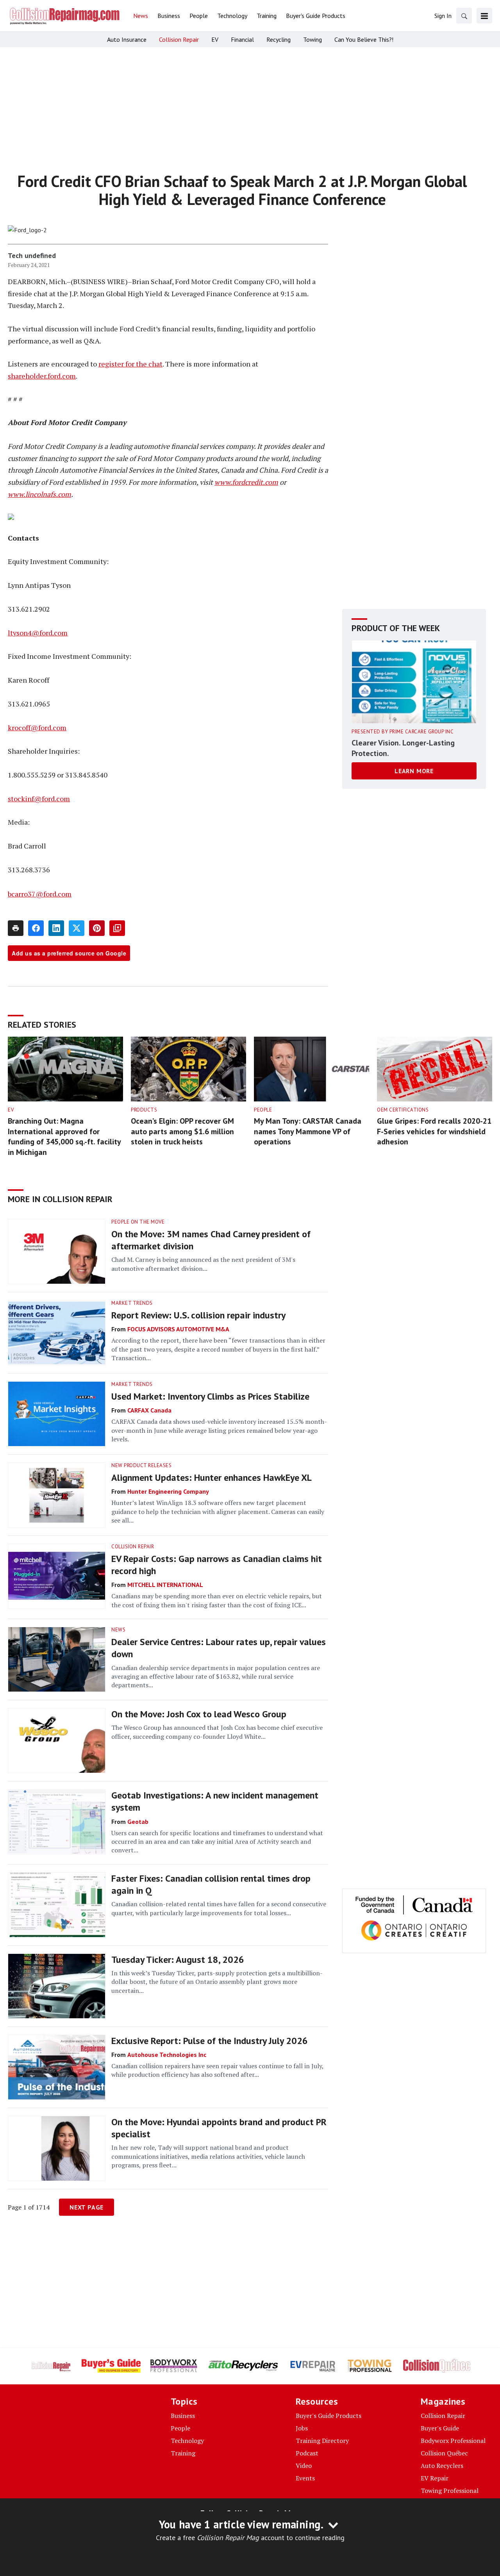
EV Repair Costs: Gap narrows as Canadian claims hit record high (217, 1565)
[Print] (16, 928)
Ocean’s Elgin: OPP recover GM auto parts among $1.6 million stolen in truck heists (182, 1131)
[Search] (464, 16)
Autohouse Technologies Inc (167, 2055)
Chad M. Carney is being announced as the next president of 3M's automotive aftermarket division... (203, 1264)
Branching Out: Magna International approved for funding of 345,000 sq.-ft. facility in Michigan (64, 1137)
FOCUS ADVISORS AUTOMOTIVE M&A (178, 1329)
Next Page (87, 2207)
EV (11, 1110)
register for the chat (130, 364)
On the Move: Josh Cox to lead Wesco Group (199, 1714)
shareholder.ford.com (42, 376)
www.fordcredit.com (246, 482)
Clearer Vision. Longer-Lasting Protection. (403, 748)
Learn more (414, 771)
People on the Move (138, 1222)
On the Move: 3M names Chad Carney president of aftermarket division (211, 1240)
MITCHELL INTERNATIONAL (165, 1585)
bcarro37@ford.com (40, 894)
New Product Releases (141, 1465)
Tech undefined (32, 255)
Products (144, 1110)
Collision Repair (133, 1547)
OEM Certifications (403, 1110)
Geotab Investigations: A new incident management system (215, 1801)
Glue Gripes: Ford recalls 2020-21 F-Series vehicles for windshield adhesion (434, 1131)
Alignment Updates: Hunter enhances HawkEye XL (212, 1477)
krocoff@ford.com (37, 728)
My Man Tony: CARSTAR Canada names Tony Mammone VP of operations (308, 1131)
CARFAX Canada (149, 1410)
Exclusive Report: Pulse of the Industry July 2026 (210, 2041)
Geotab (138, 1822)
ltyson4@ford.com (38, 633)
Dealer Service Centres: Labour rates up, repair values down (219, 1648)
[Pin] (97, 928)
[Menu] (484, 16)
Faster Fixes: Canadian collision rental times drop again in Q (211, 1884)
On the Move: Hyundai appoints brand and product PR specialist (219, 2128)
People (263, 1110)
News (118, 1630)
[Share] (36, 928)
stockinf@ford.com (39, 799)
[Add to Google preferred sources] (117, 928)
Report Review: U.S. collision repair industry (198, 1315)
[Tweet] (77, 928)
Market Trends (132, 1303)
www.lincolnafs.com (39, 494)
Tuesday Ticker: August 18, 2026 (178, 1960)
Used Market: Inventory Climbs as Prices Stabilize (210, 1396)
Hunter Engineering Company (168, 1491)
